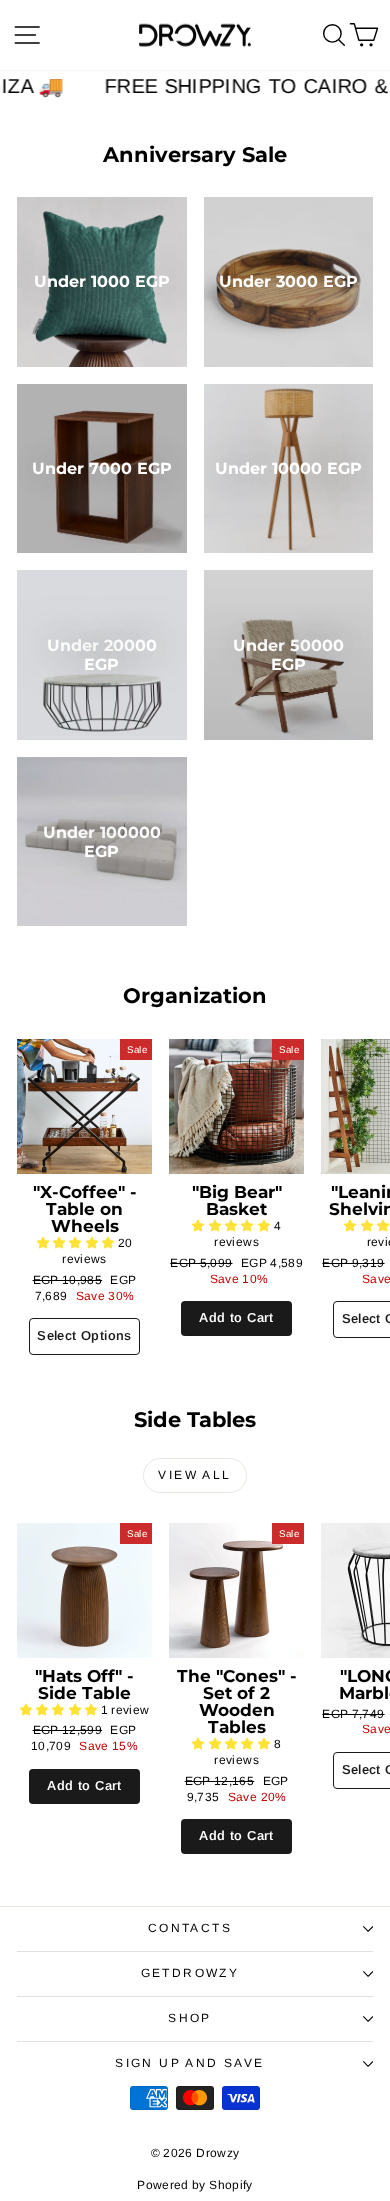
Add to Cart (236, 1317)
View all (194, 1475)
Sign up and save (189, 2063)
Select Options (84, 1335)
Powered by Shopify (194, 2185)
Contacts (190, 1928)
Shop (190, 2018)
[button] (77, 1243)
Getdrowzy (190, 1973)
